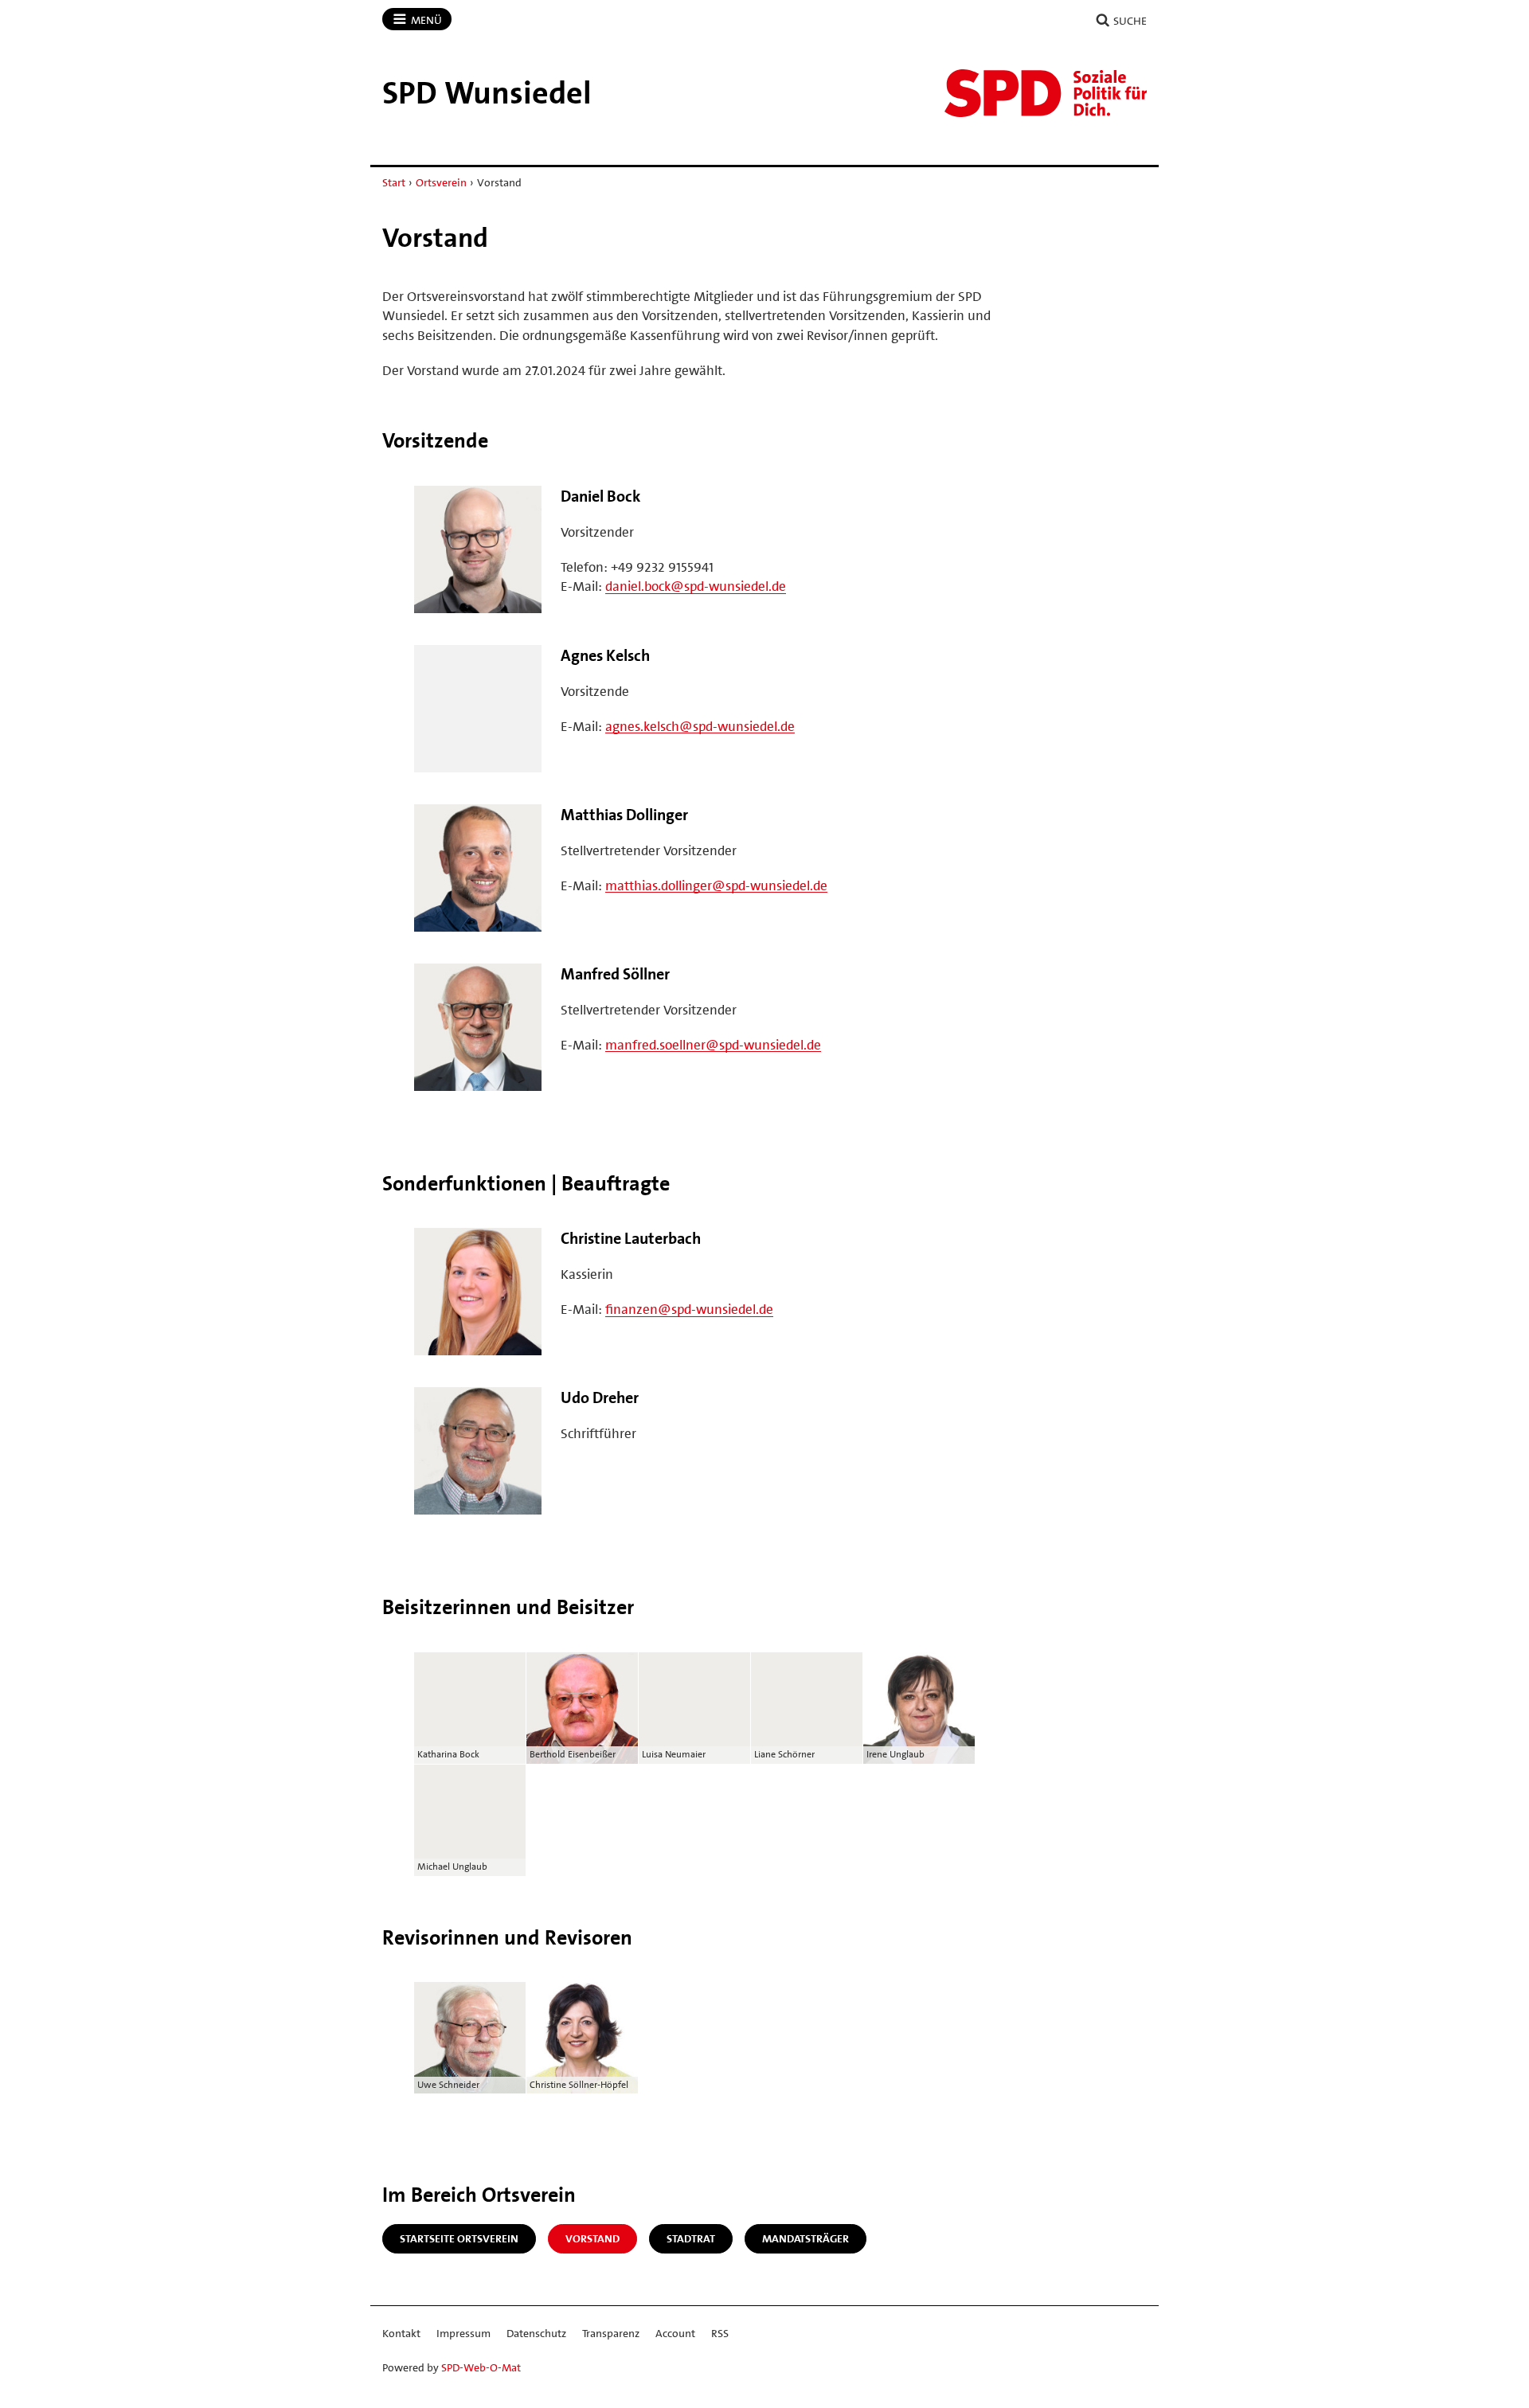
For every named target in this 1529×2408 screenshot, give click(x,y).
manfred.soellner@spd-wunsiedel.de (713, 1045)
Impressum (463, 2333)
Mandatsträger (806, 2238)
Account (675, 2333)
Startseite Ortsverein (459, 2238)
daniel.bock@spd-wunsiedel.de (696, 586)
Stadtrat (691, 2238)
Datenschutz (536, 2333)
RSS (720, 2333)
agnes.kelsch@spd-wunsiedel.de (700, 726)
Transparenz (611, 2333)
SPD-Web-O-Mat (481, 2367)
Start (394, 182)
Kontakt (401, 2333)
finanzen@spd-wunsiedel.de (689, 1309)
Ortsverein (441, 182)
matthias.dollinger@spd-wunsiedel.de (716, 885)
